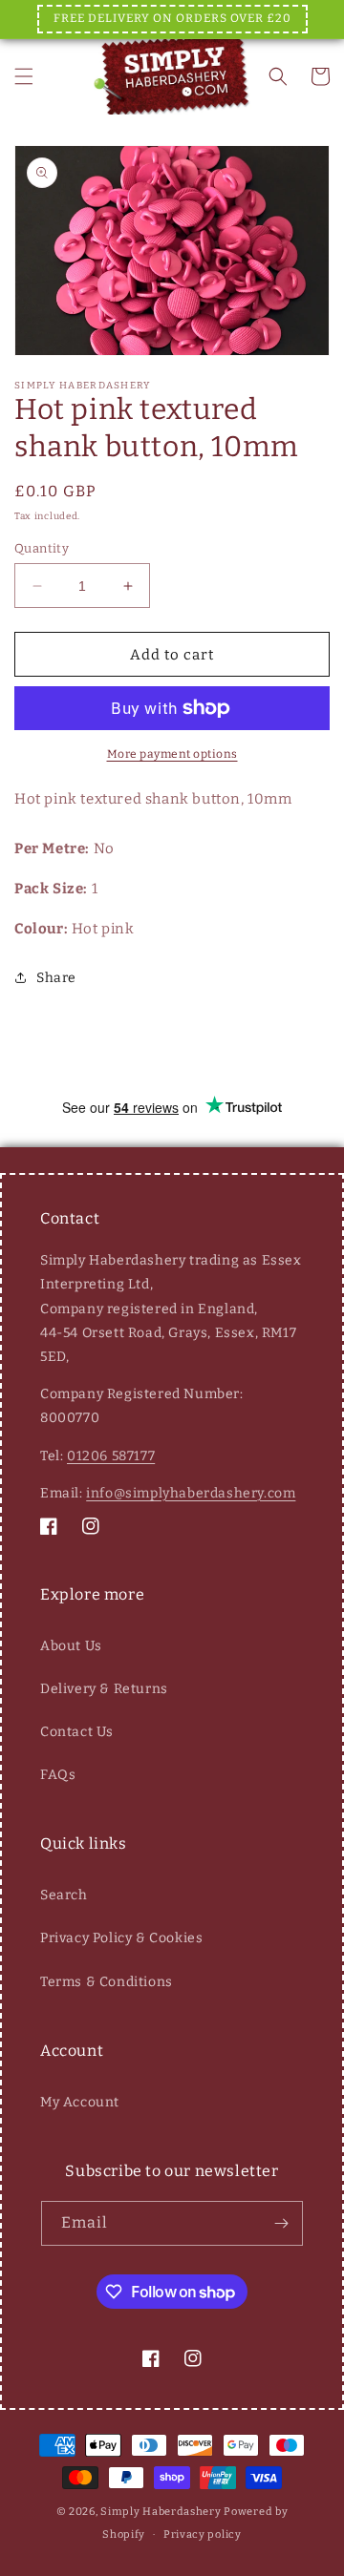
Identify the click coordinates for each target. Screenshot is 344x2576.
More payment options (172, 754)
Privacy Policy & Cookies (121, 1938)
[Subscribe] (281, 2223)
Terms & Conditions (107, 1982)
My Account (80, 2102)
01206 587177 (111, 1456)
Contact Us (77, 1732)
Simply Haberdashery (161, 2512)
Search (64, 1895)
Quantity (42, 548)
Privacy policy (203, 2534)
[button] (24, 76)
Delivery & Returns (104, 1689)
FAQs (58, 1775)
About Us (71, 1646)
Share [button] (56, 978)
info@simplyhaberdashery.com (191, 1493)
